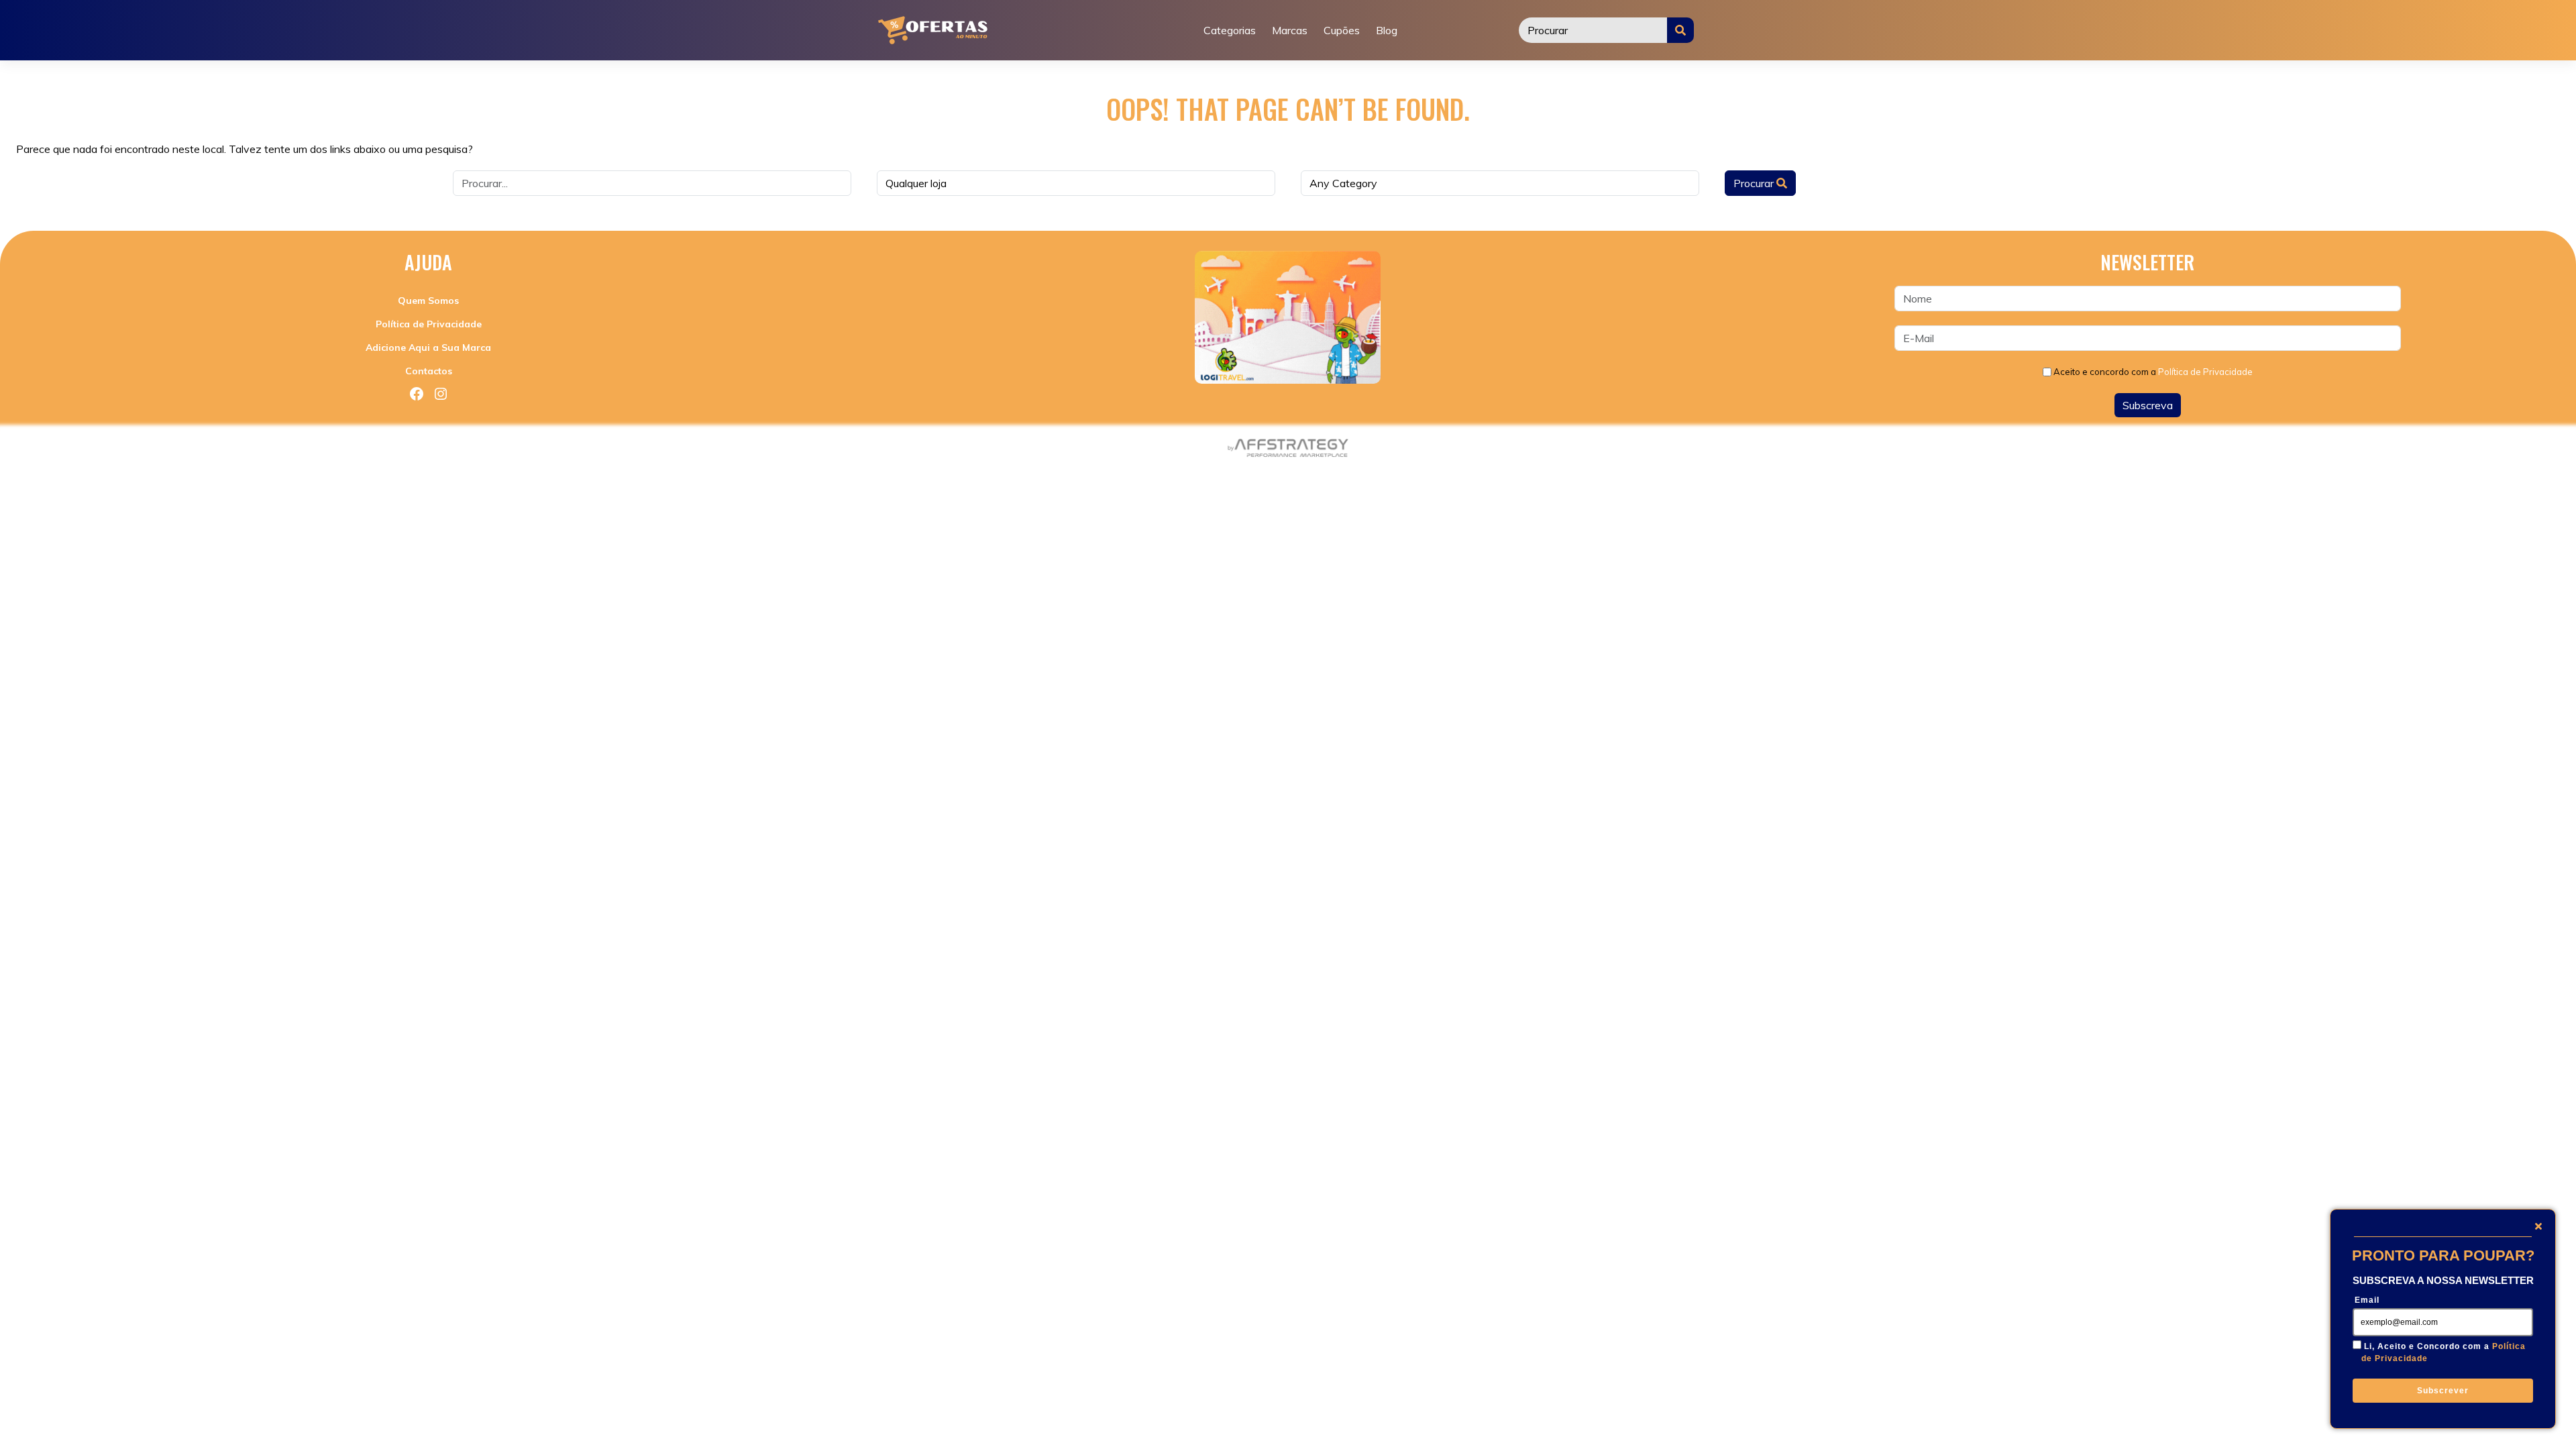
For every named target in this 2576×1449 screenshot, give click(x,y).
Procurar (1755, 183)
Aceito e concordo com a (2153, 372)
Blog (1387, 30)
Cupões (1342, 30)
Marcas (1290, 30)
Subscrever (2443, 1391)
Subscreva (2148, 405)
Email (2367, 1300)
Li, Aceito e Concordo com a (2444, 1352)
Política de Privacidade (429, 324)
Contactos (429, 371)
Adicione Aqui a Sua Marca (428, 347)
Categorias (1230, 30)
